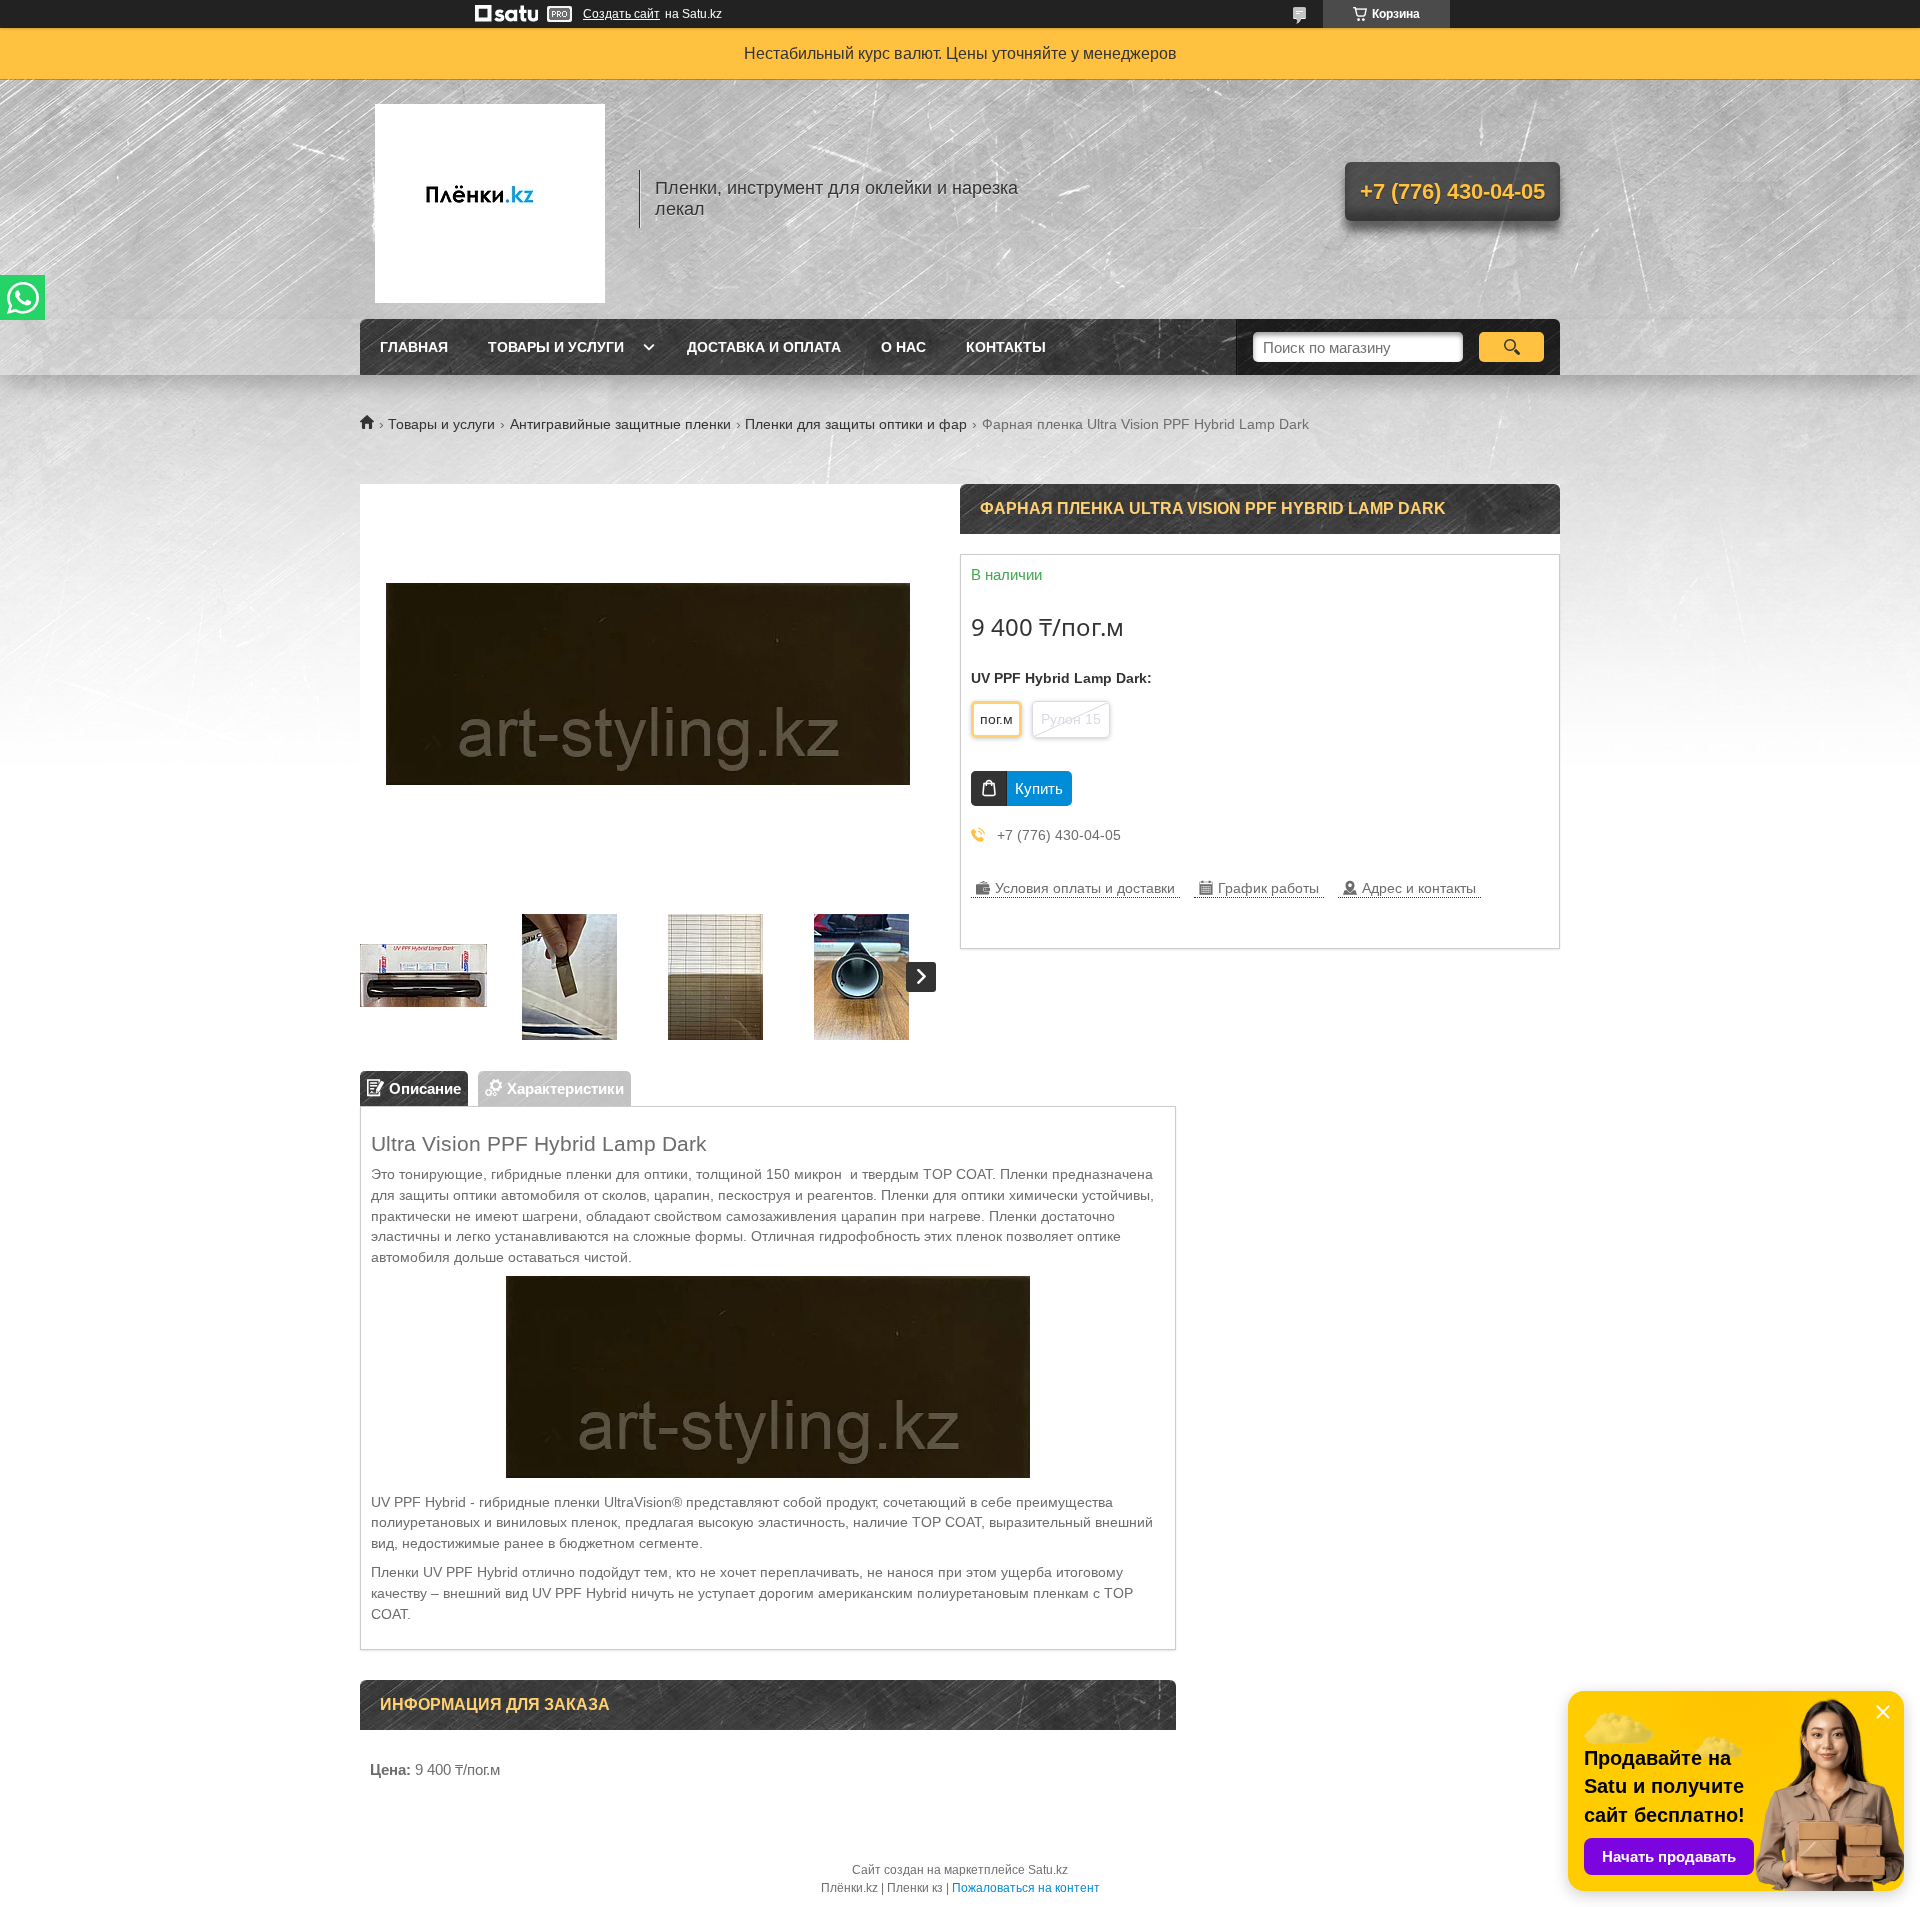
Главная (414, 347)
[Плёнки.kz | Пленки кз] (490, 199)
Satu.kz (1048, 1870)
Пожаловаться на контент (1026, 1888)
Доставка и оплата (764, 347)
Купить (1039, 788)
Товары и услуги (556, 347)
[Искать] (1511, 347)
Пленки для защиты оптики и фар (856, 424)
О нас (903, 347)
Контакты (1006, 347)
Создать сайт (621, 14)
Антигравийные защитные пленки (620, 424)
